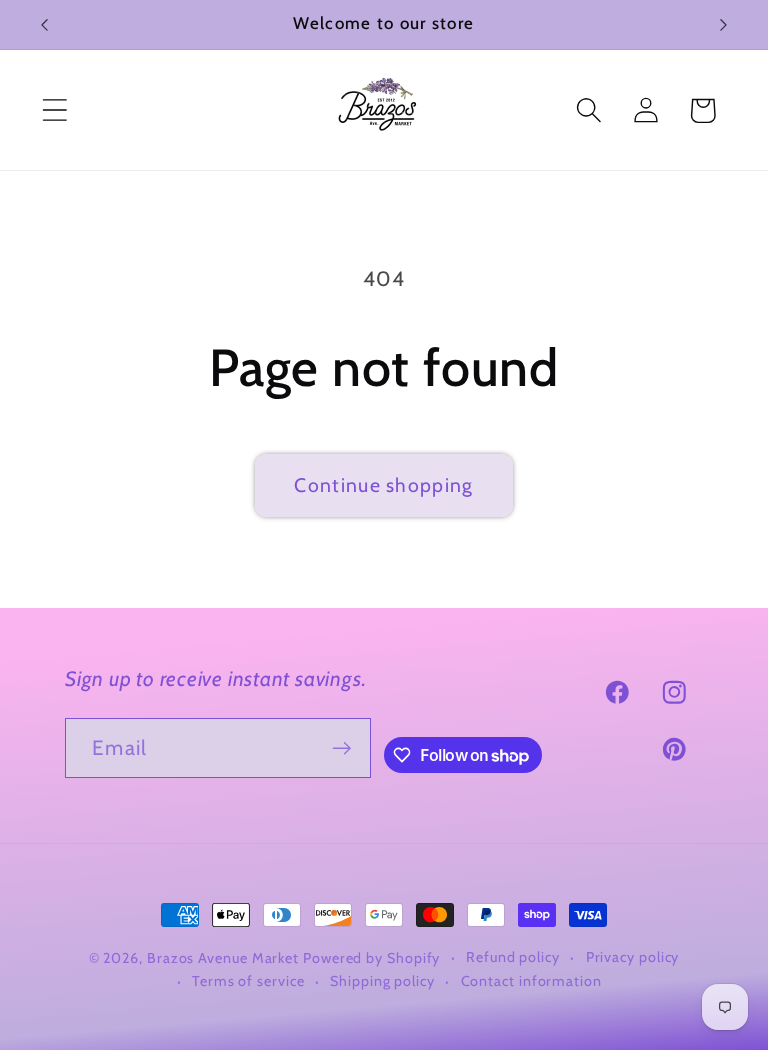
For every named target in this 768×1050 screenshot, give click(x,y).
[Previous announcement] (44, 25)
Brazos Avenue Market (225, 958)
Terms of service (248, 981)
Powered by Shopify (371, 958)
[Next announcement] (724, 25)
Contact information (531, 981)
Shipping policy (382, 981)
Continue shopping (383, 485)
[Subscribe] (341, 748)
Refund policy (513, 957)
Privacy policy (633, 957)
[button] (54, 110)
